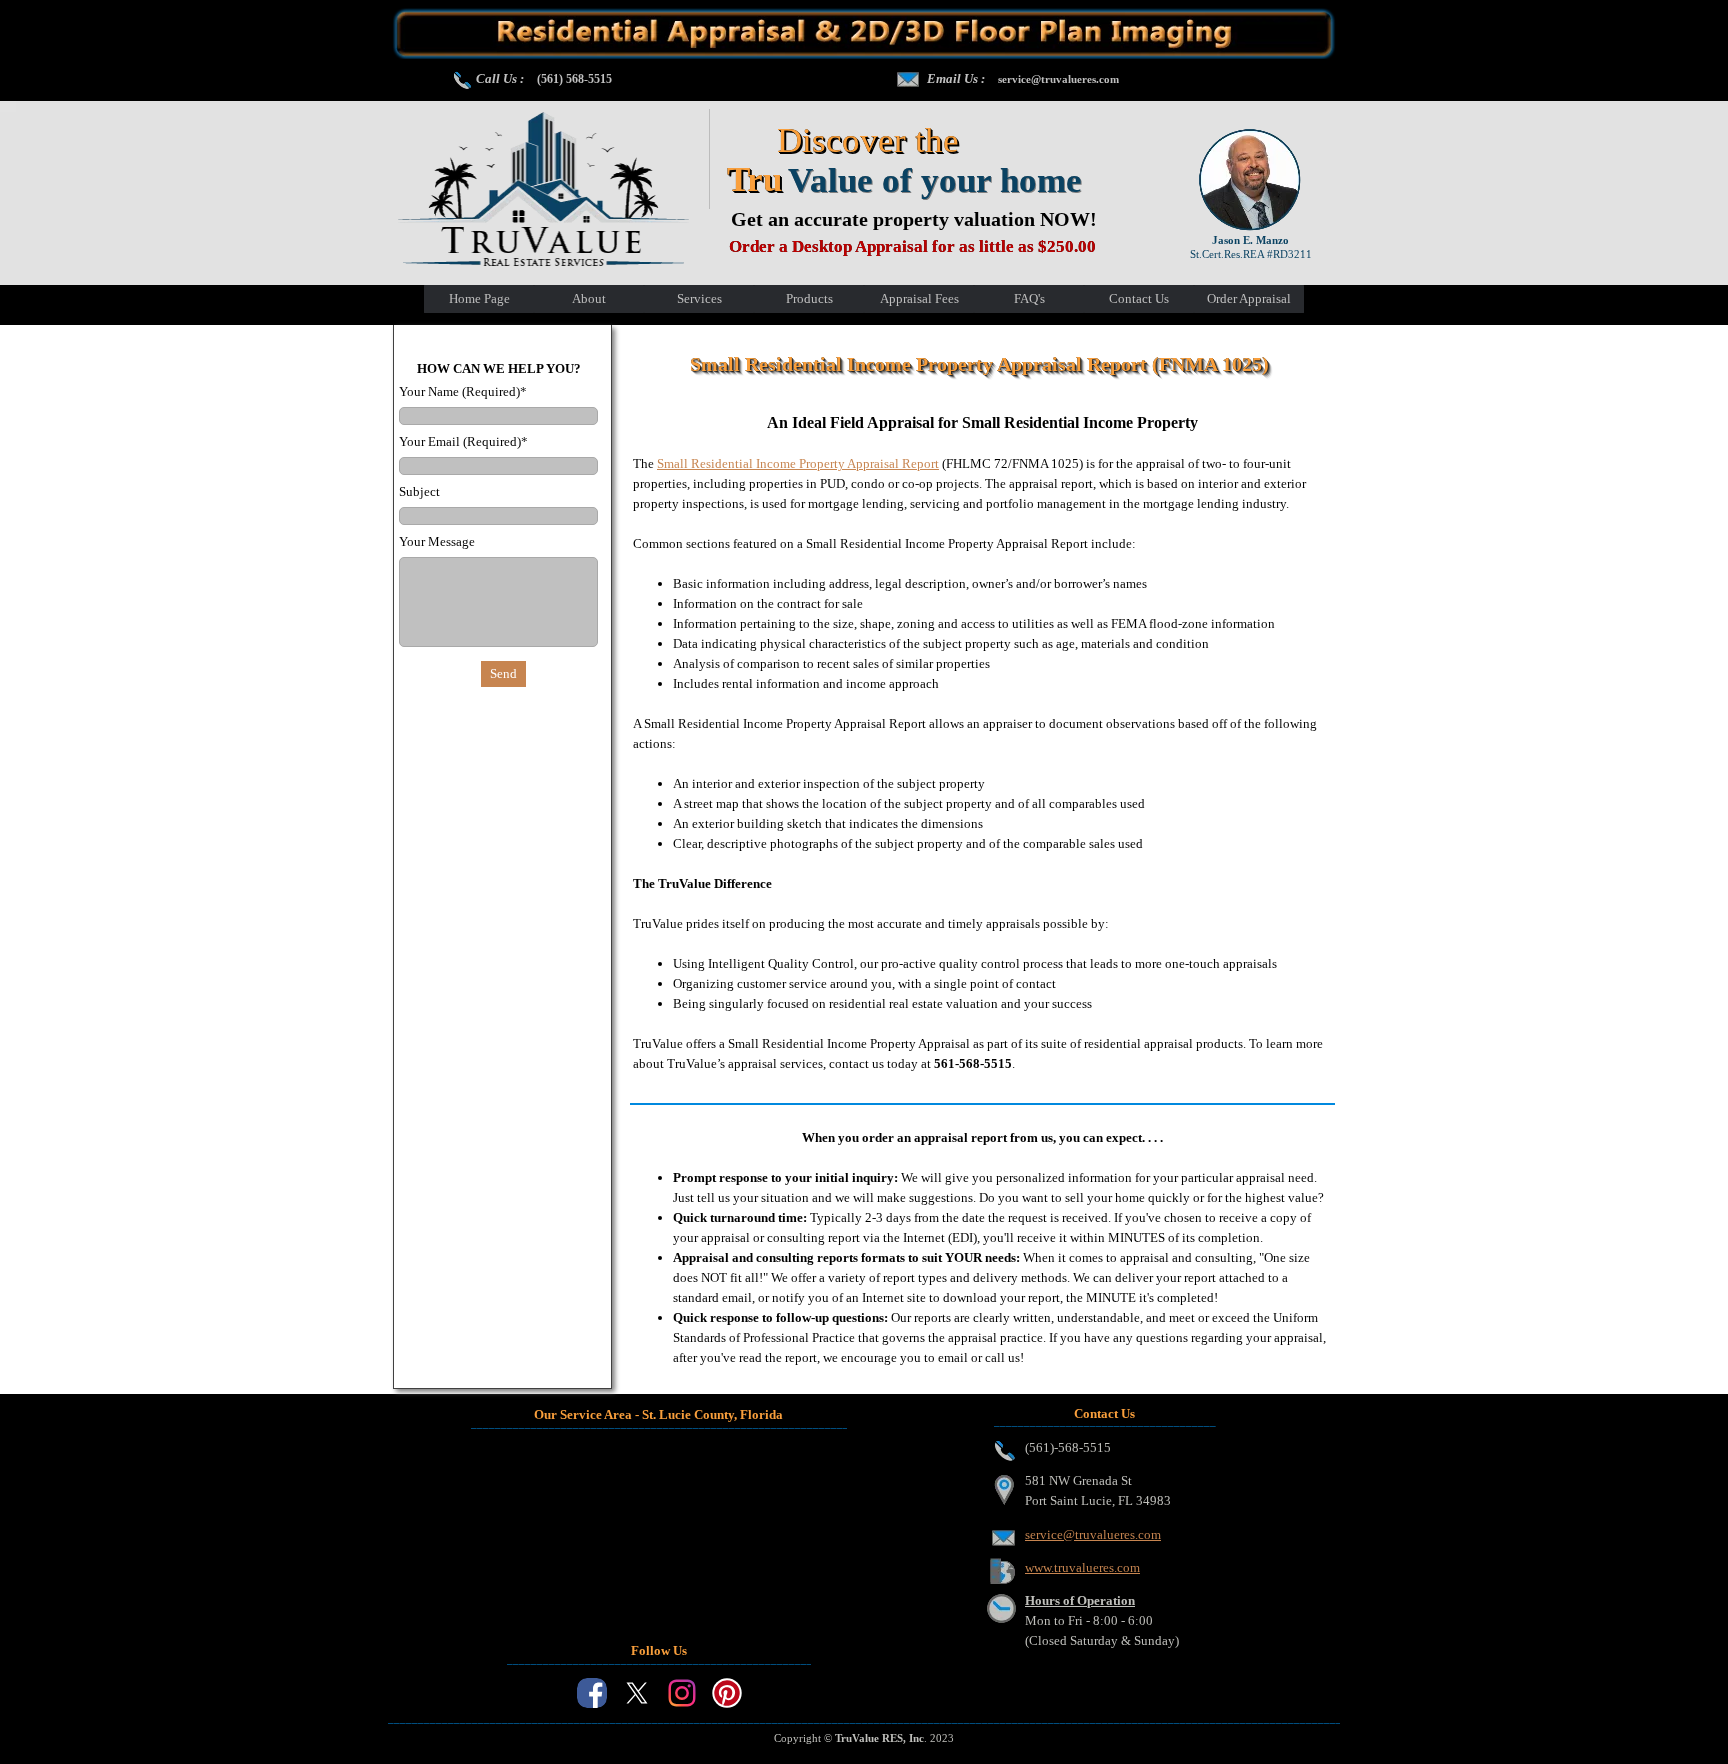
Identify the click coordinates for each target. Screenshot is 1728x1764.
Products (809, 298)
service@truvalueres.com (1058, 79)
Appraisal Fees (919, 298)
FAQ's (1029, 298)
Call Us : (500, 78)
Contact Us (1139, 298)
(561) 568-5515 (574, 79)
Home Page (479, 298)
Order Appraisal (1249, 298)
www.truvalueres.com (1082, 1567)
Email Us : (956, 78)
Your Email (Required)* (463, 441)
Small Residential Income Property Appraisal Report (798, 463)
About (589, 298)
